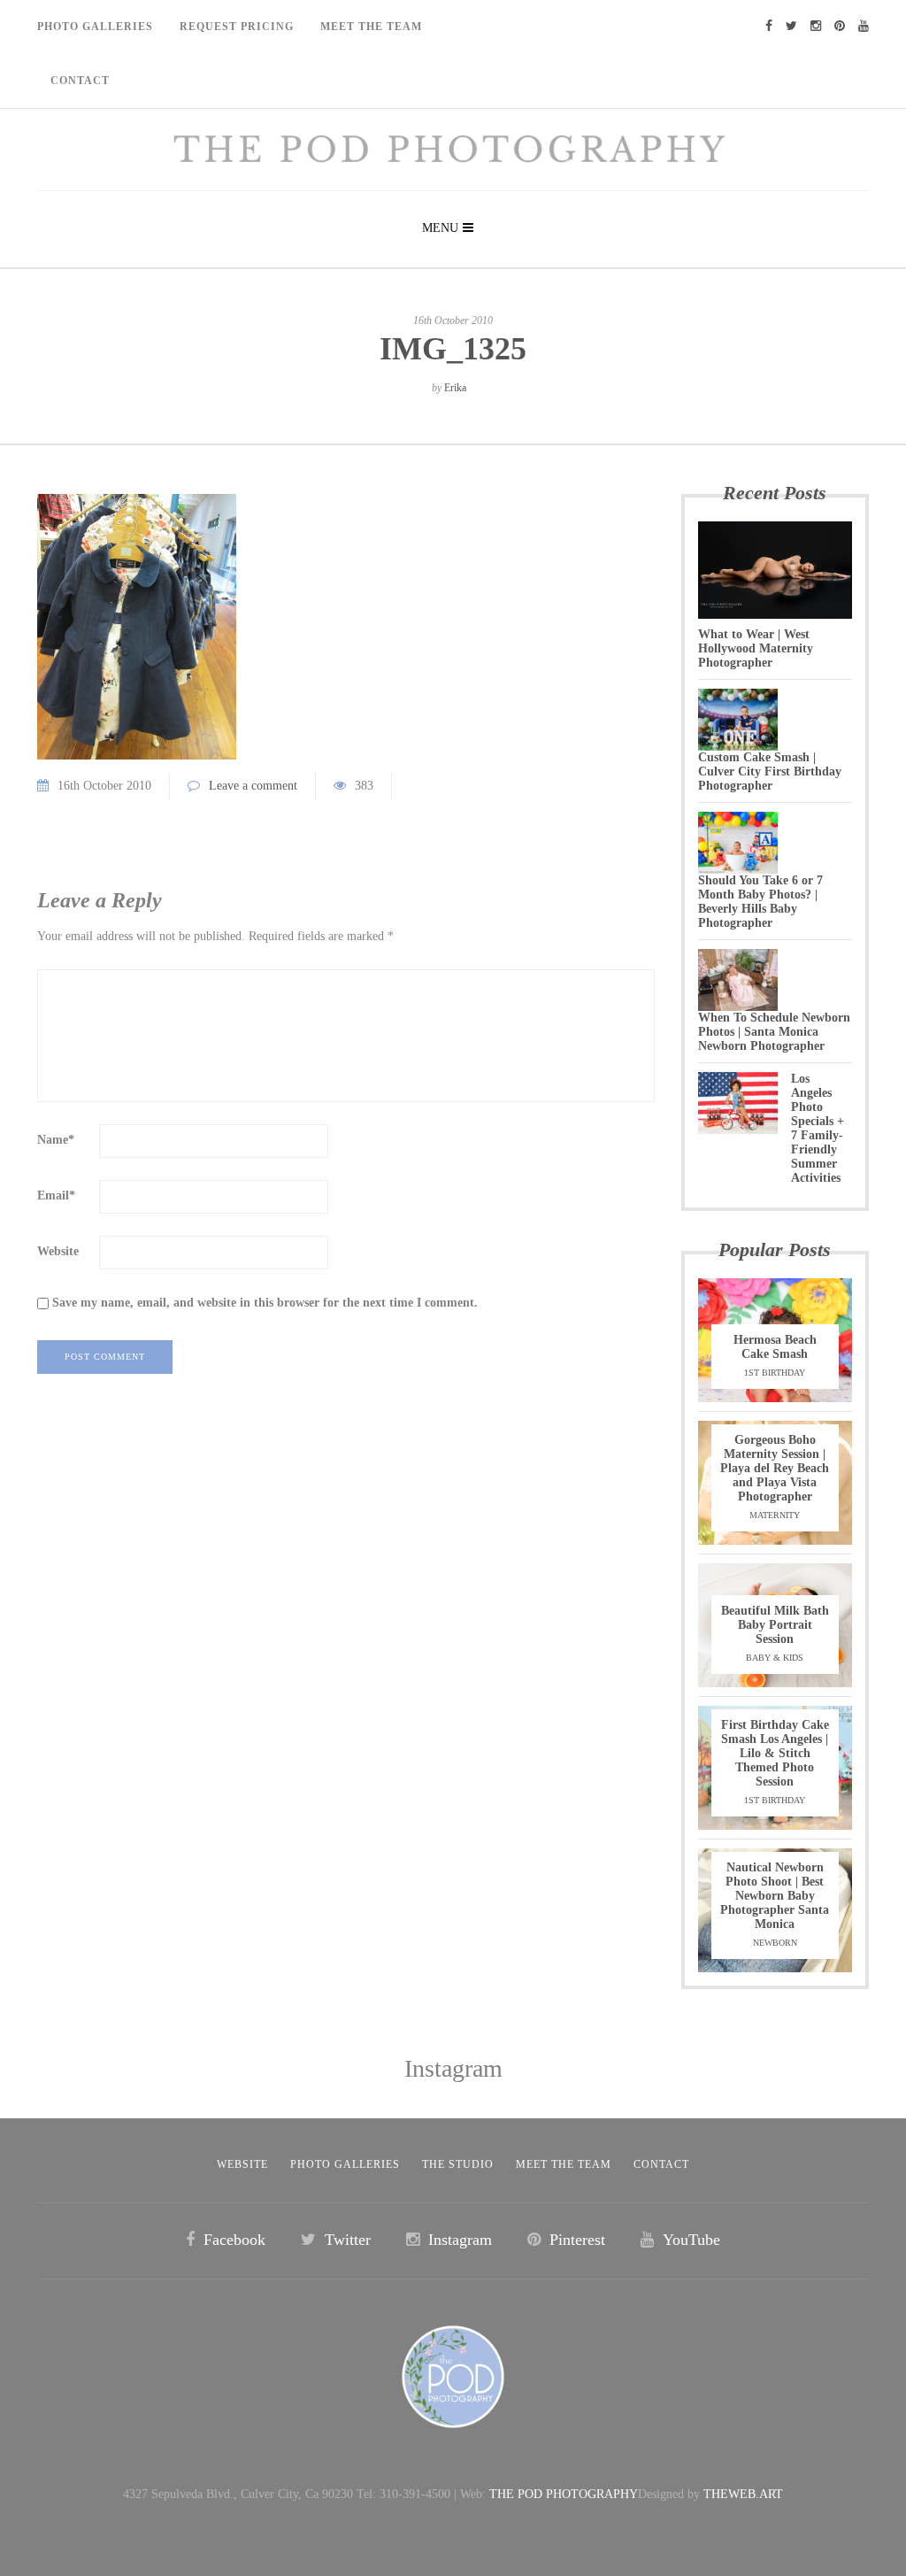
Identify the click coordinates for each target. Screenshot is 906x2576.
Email (56, 1195)
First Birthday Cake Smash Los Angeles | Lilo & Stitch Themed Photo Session (775, 1753)
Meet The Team (371, 27)
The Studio (458, 2164)
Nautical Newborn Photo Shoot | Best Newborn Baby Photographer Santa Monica (775, 1896)
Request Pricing (237, 27)
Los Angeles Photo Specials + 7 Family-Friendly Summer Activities (818, 1128)
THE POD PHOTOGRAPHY (564, 2494)
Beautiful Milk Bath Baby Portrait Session (775, 1625)
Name (56, 1140)
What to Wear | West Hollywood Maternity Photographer (756, 648)
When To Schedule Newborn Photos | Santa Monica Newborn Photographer (774, 1032)
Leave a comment (253, 786)
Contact (80, 81)
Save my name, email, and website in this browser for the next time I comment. (265, 1303)
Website (58, 1251)
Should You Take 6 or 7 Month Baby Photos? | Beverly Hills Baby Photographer (760, 902)
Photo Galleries (95, 27)
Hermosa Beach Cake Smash (775, 1347)
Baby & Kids (775, 1658)
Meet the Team (564, 2164)
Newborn (775, 1943)
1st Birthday (775, 1373)
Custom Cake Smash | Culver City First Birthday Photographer (770, 771)
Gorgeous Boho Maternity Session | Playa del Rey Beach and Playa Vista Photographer (775, 1468)
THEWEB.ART (743, 2494)
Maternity (775, 1515)
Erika (455, 388)
